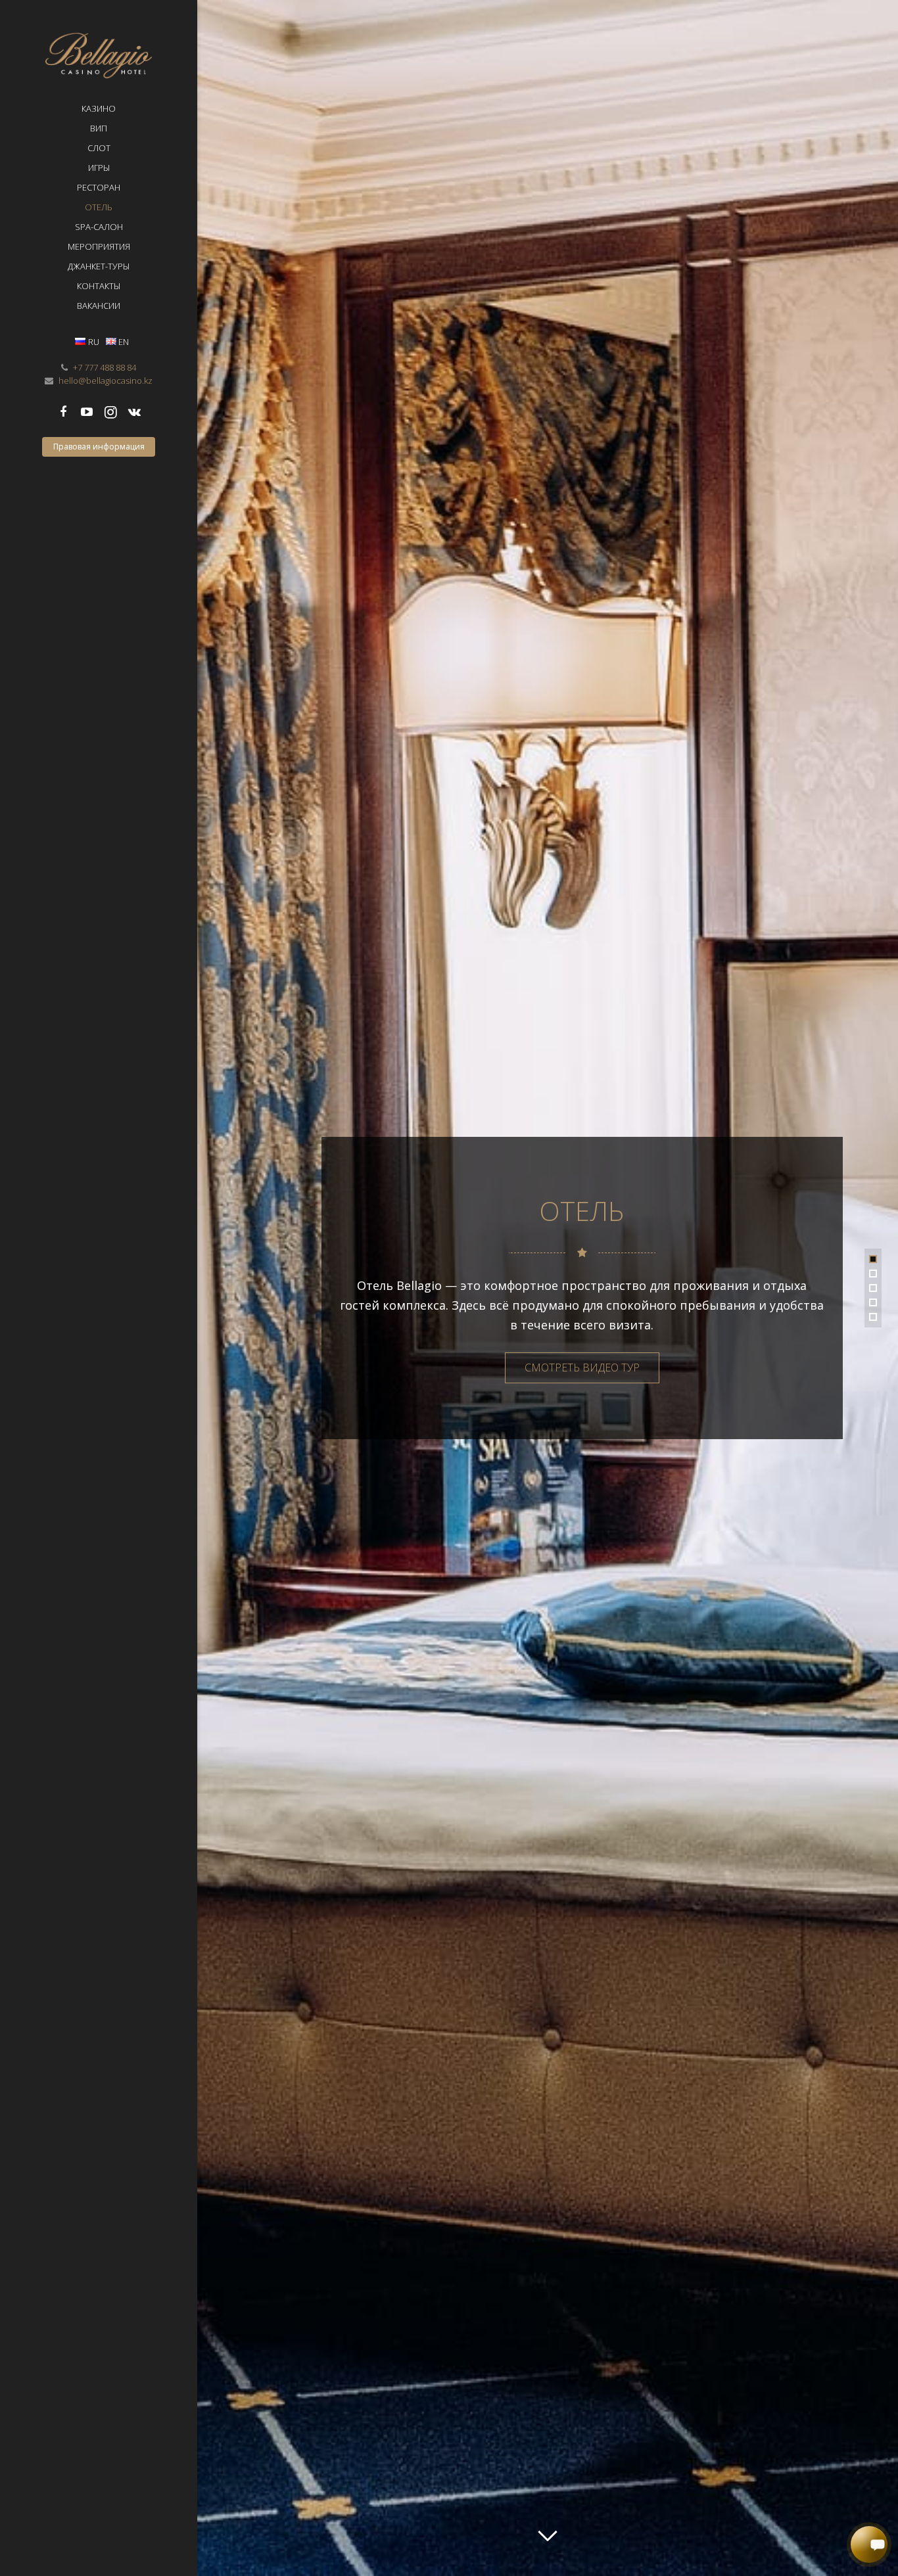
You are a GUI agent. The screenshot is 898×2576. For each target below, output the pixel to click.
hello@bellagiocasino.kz (106, 380)
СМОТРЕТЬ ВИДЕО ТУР (582, 1368)
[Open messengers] (869, 2545)
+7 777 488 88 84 (105, 367)
